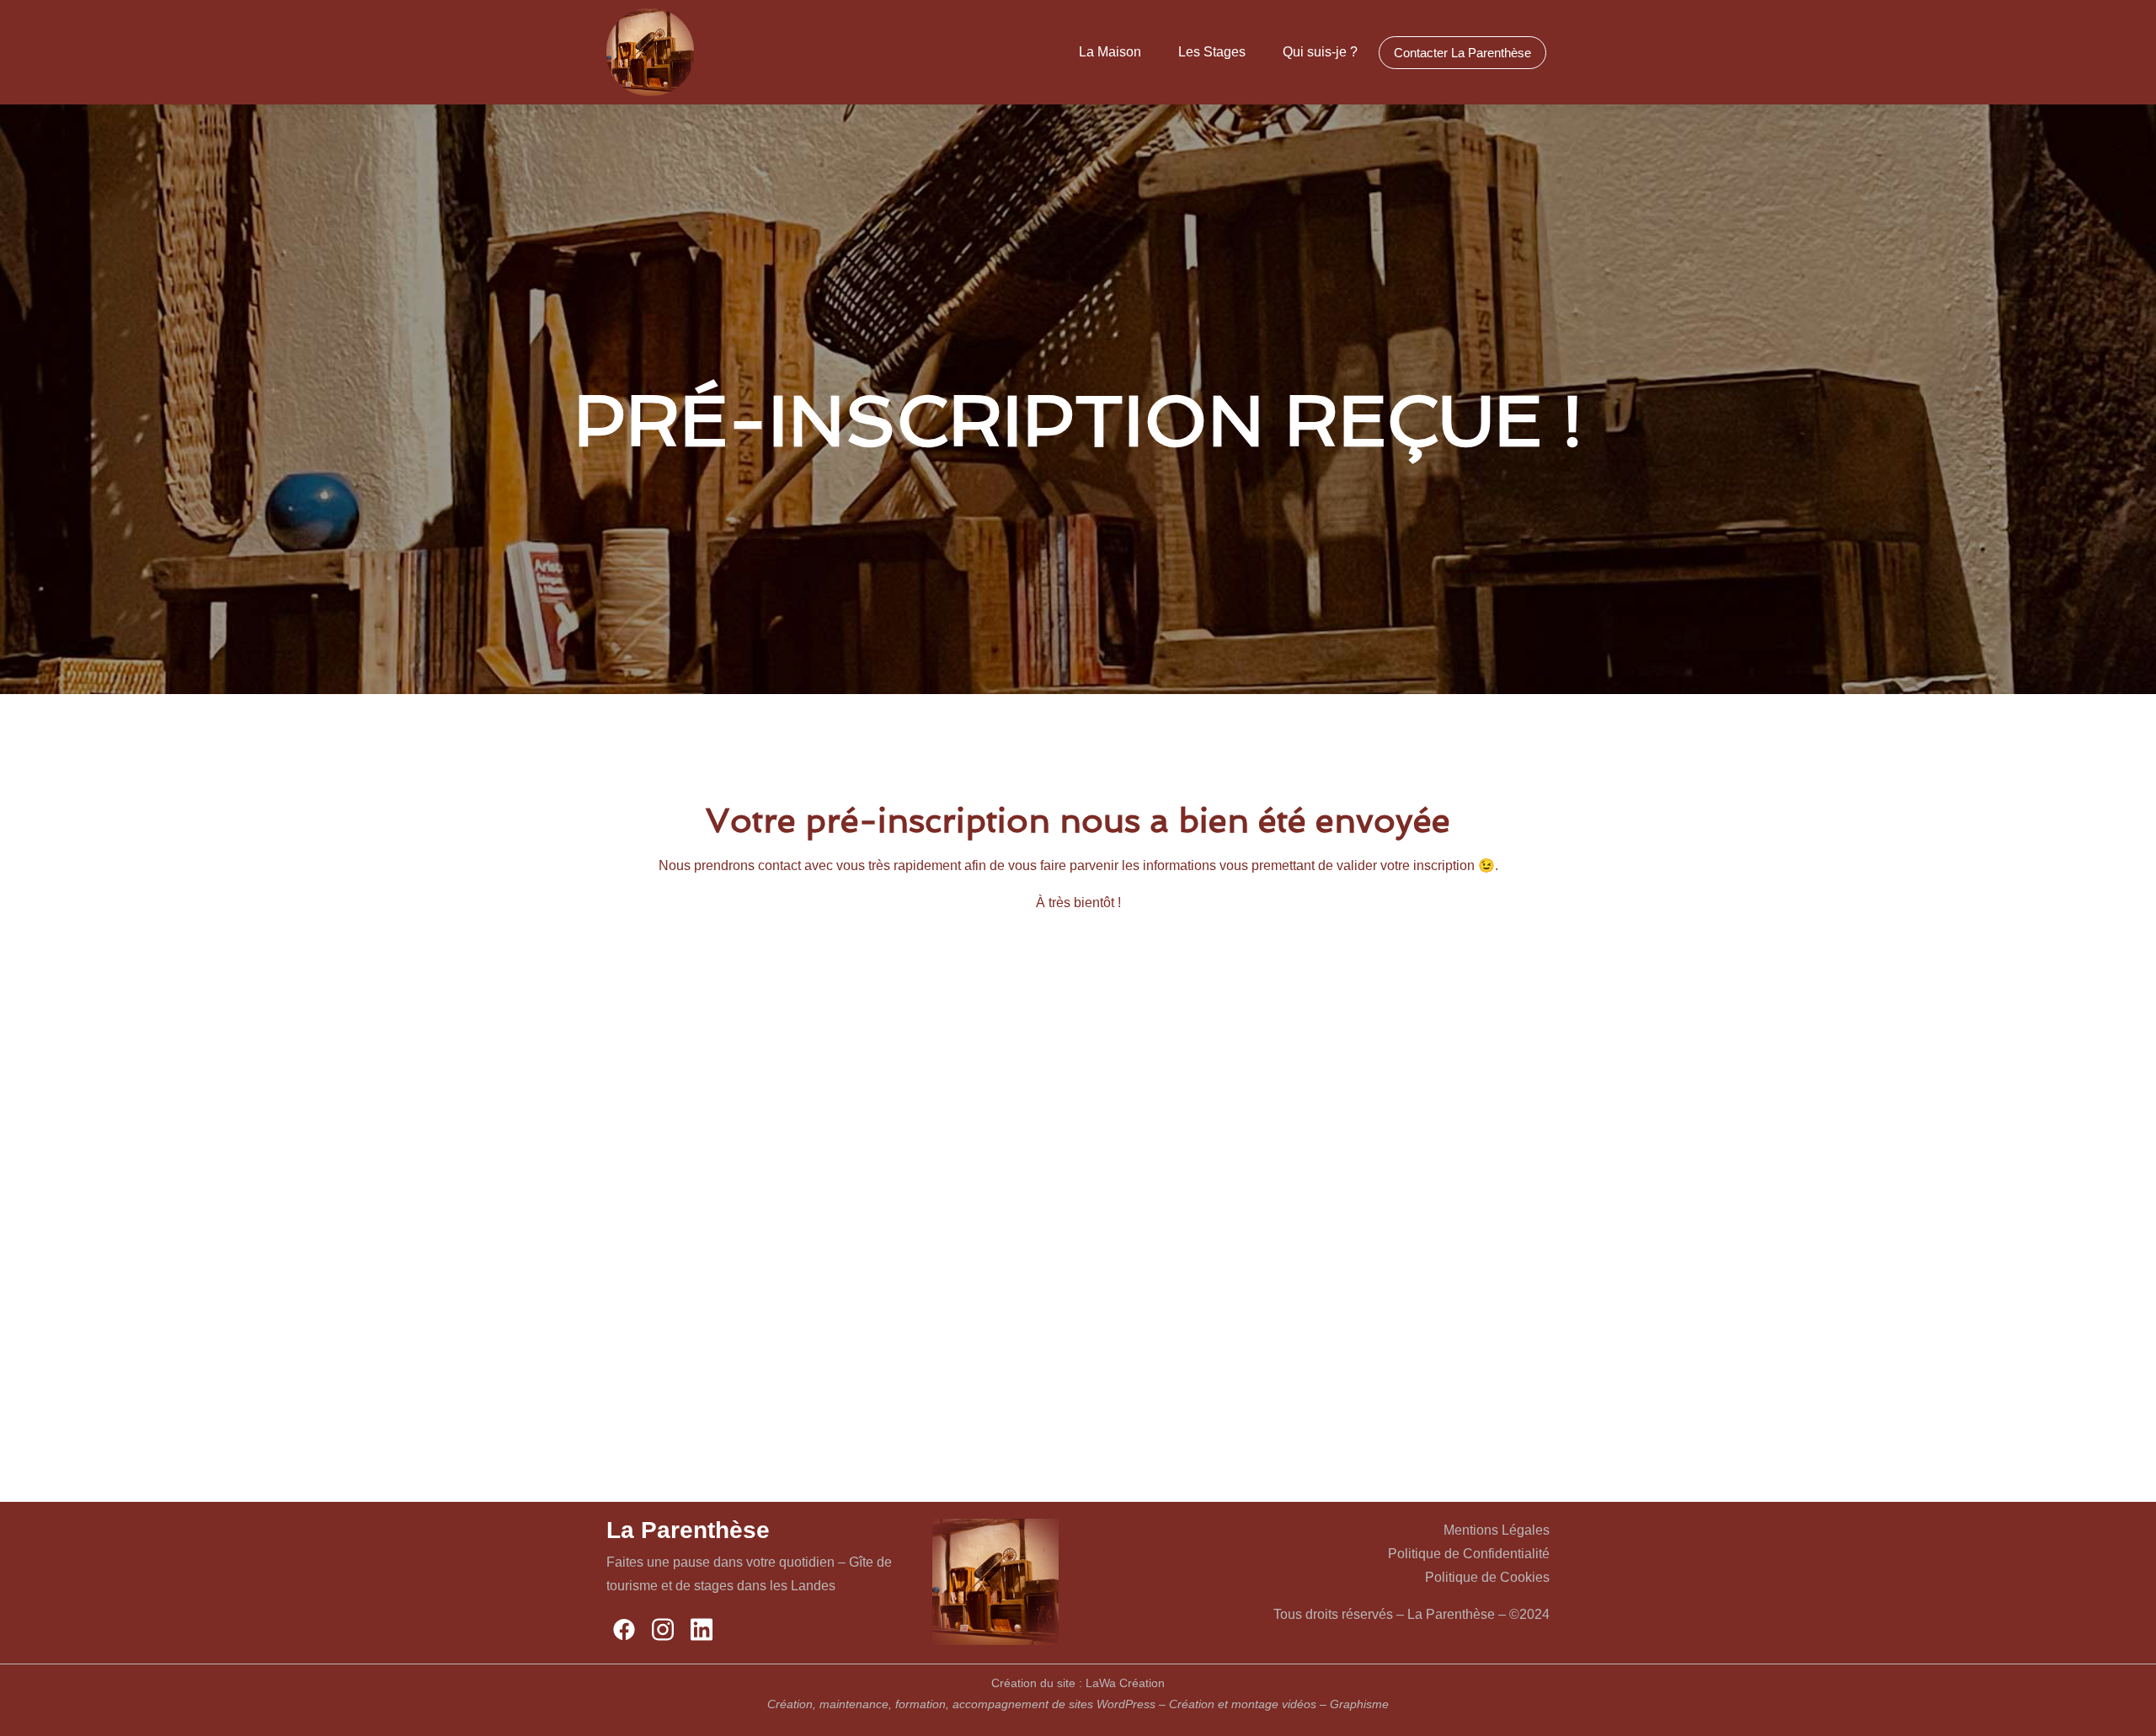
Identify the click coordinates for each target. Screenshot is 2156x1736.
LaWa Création (1125, 1683)
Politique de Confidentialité (1469, 1554)
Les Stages (1212, 52)
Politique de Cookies (1487, 1577)
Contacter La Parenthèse (1462, 53)
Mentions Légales (1497, 1530)
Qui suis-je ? (1320, 52)
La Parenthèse (688, 1530)
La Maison (1110, 52)
